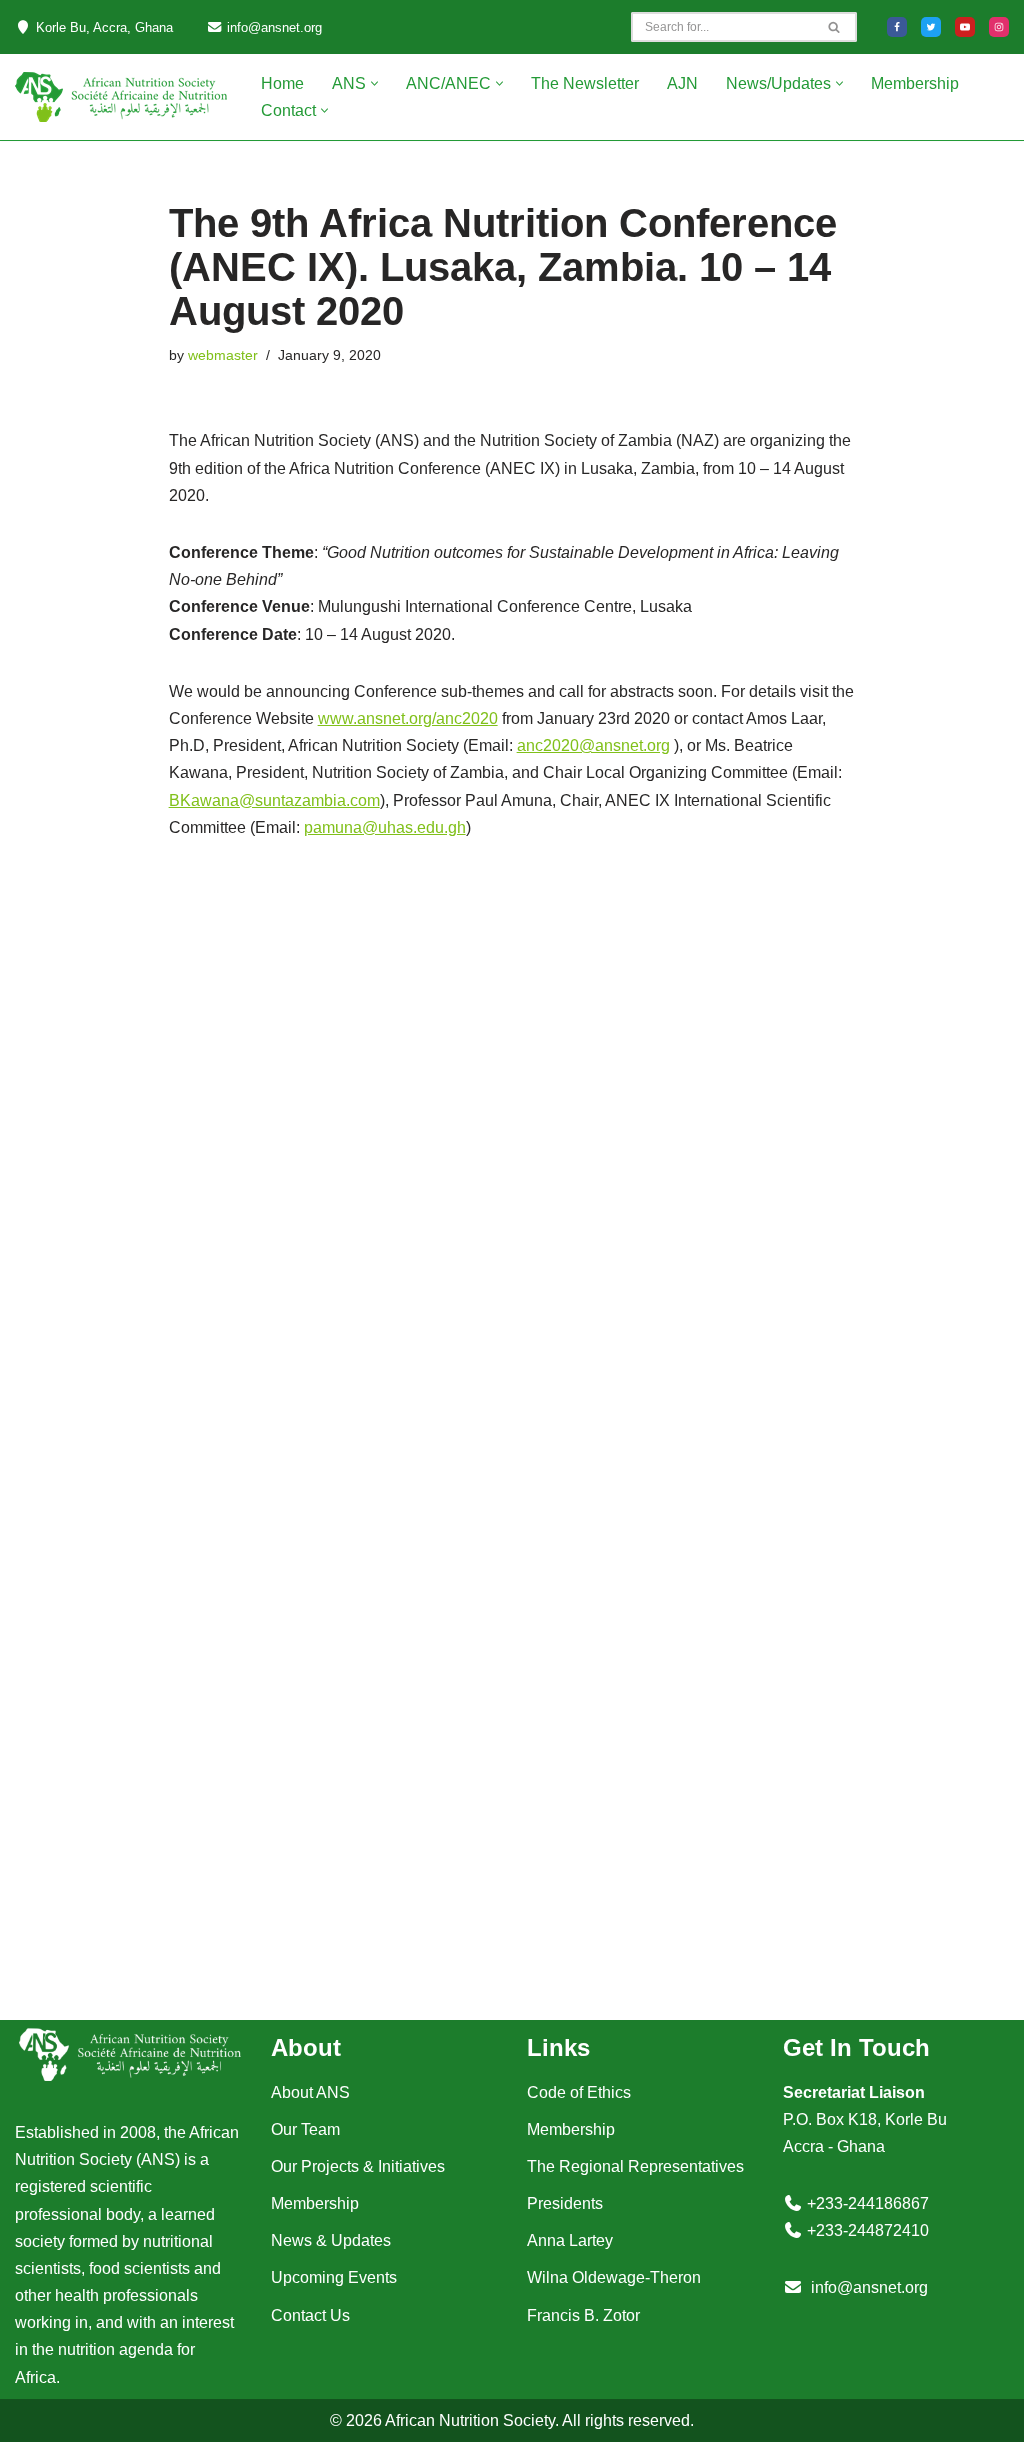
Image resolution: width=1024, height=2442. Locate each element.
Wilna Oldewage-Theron (614, 2277)
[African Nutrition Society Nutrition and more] (121, 97)
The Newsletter (585, 83)
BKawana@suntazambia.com (274, 800)
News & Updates (331, 2240)
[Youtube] (965, 27)
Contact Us (310, 2315)
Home (282, 83)
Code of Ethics (579, 2092)
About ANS (310, 2092)
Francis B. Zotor (583, 2315)
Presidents (565, 2203)
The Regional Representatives (635, 2166)
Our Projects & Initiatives (358, 2166)
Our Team (305, 2129)
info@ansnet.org (869, 2287)
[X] (931, 27)
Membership (915, 83)
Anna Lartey (570, 2240)
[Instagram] (999, 27)
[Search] (834, 27)
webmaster (223, 355)
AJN (682, 83)
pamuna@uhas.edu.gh (385, 827)
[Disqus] (512, 1151)
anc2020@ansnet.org (593, 745)
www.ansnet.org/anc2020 (408, 718)
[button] (374, 83)
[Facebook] (897, 27)
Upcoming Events (334, 2277)
